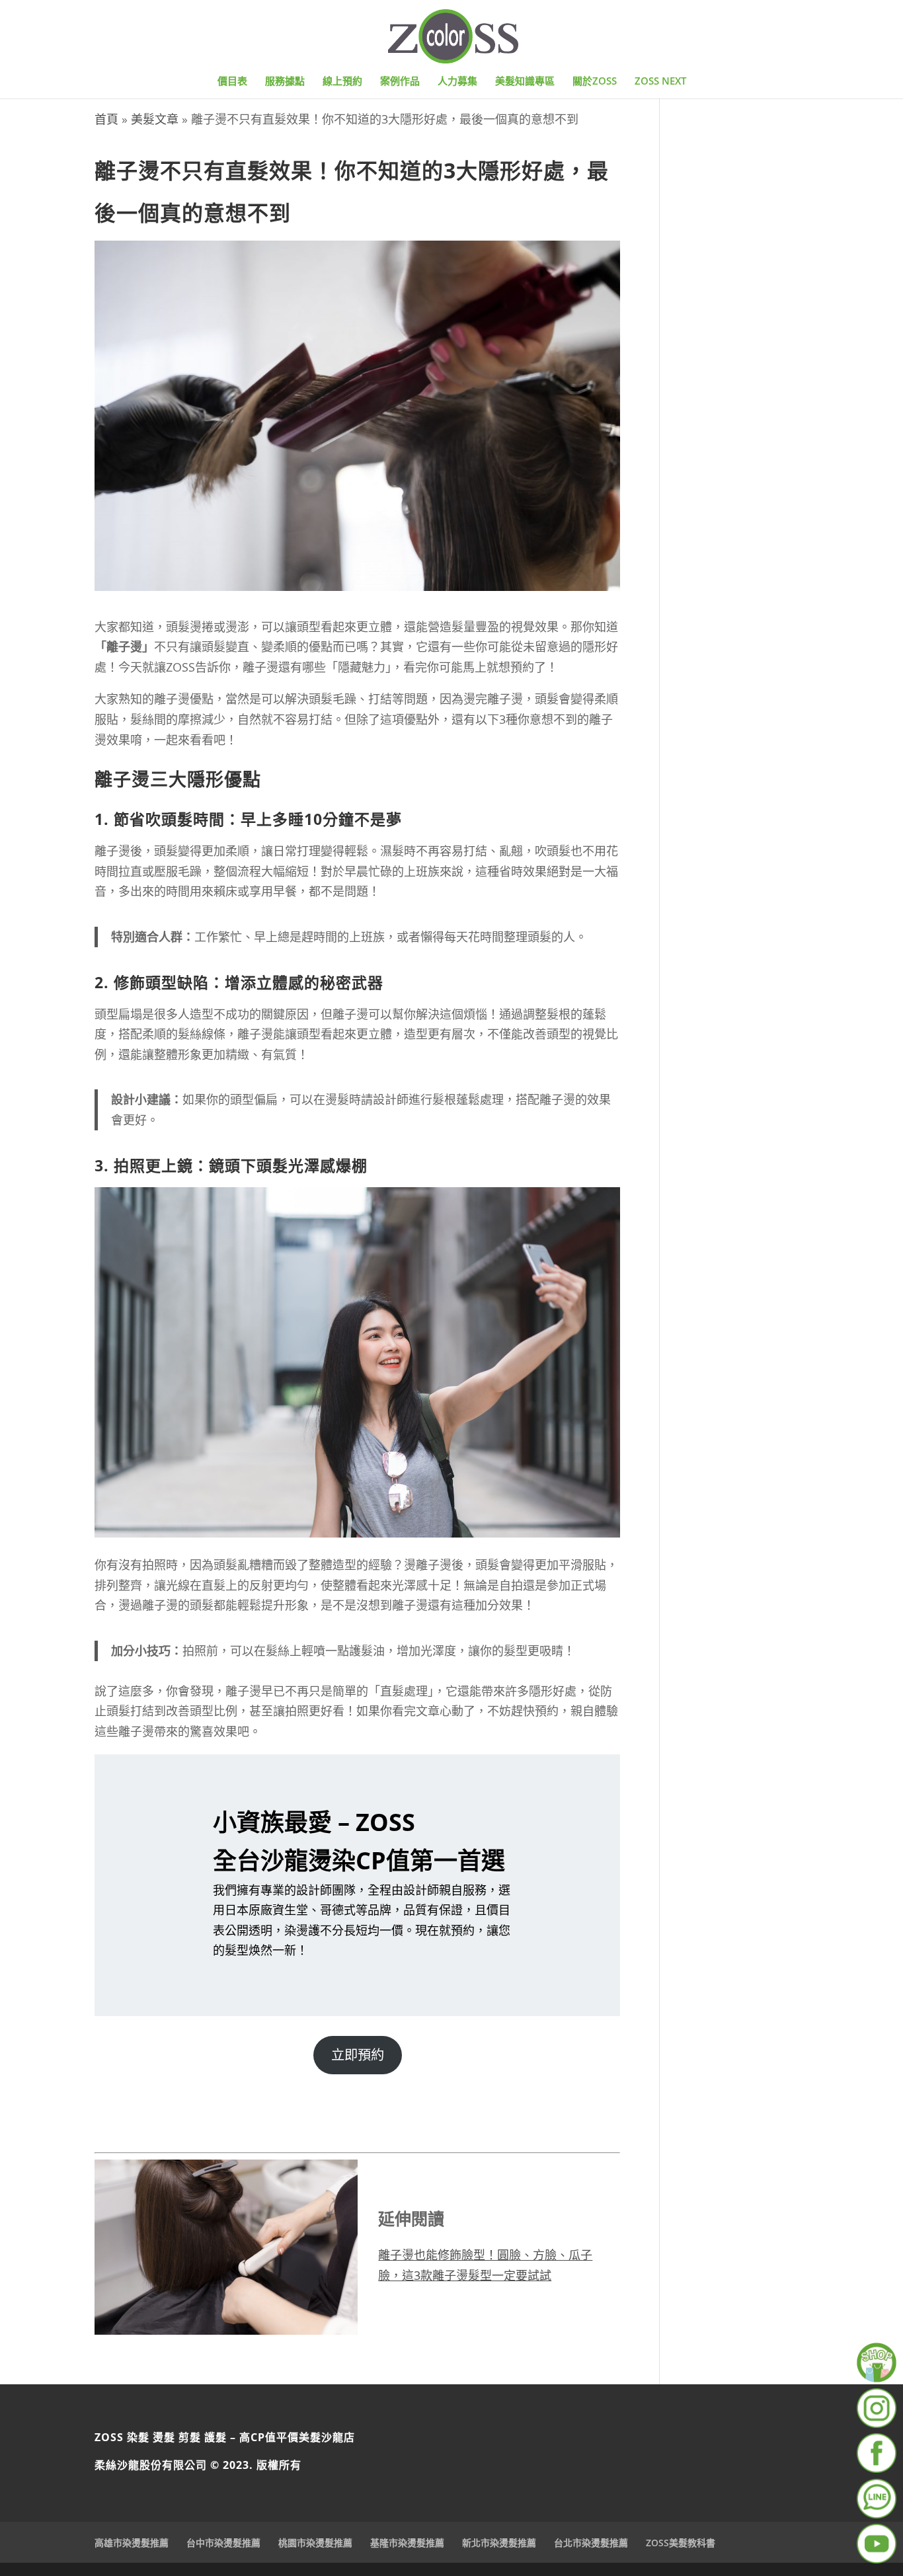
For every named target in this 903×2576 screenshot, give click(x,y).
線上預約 (342, 82)
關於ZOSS (595, 82)
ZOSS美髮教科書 (681, 2543)
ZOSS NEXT (660, 82)
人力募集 (457, 82)
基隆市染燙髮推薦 (407, 2543)
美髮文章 (155, 119)
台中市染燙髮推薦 (223, 2543)
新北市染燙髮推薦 (499, 2543)
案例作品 (400, 82)
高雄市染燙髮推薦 (132, 2543)
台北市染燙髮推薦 (591, 2543)
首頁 (106, 119)
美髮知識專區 (525, 82)
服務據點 (285, 82)
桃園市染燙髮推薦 (315, 2543)
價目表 (232, 82)
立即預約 (358, 2054)
